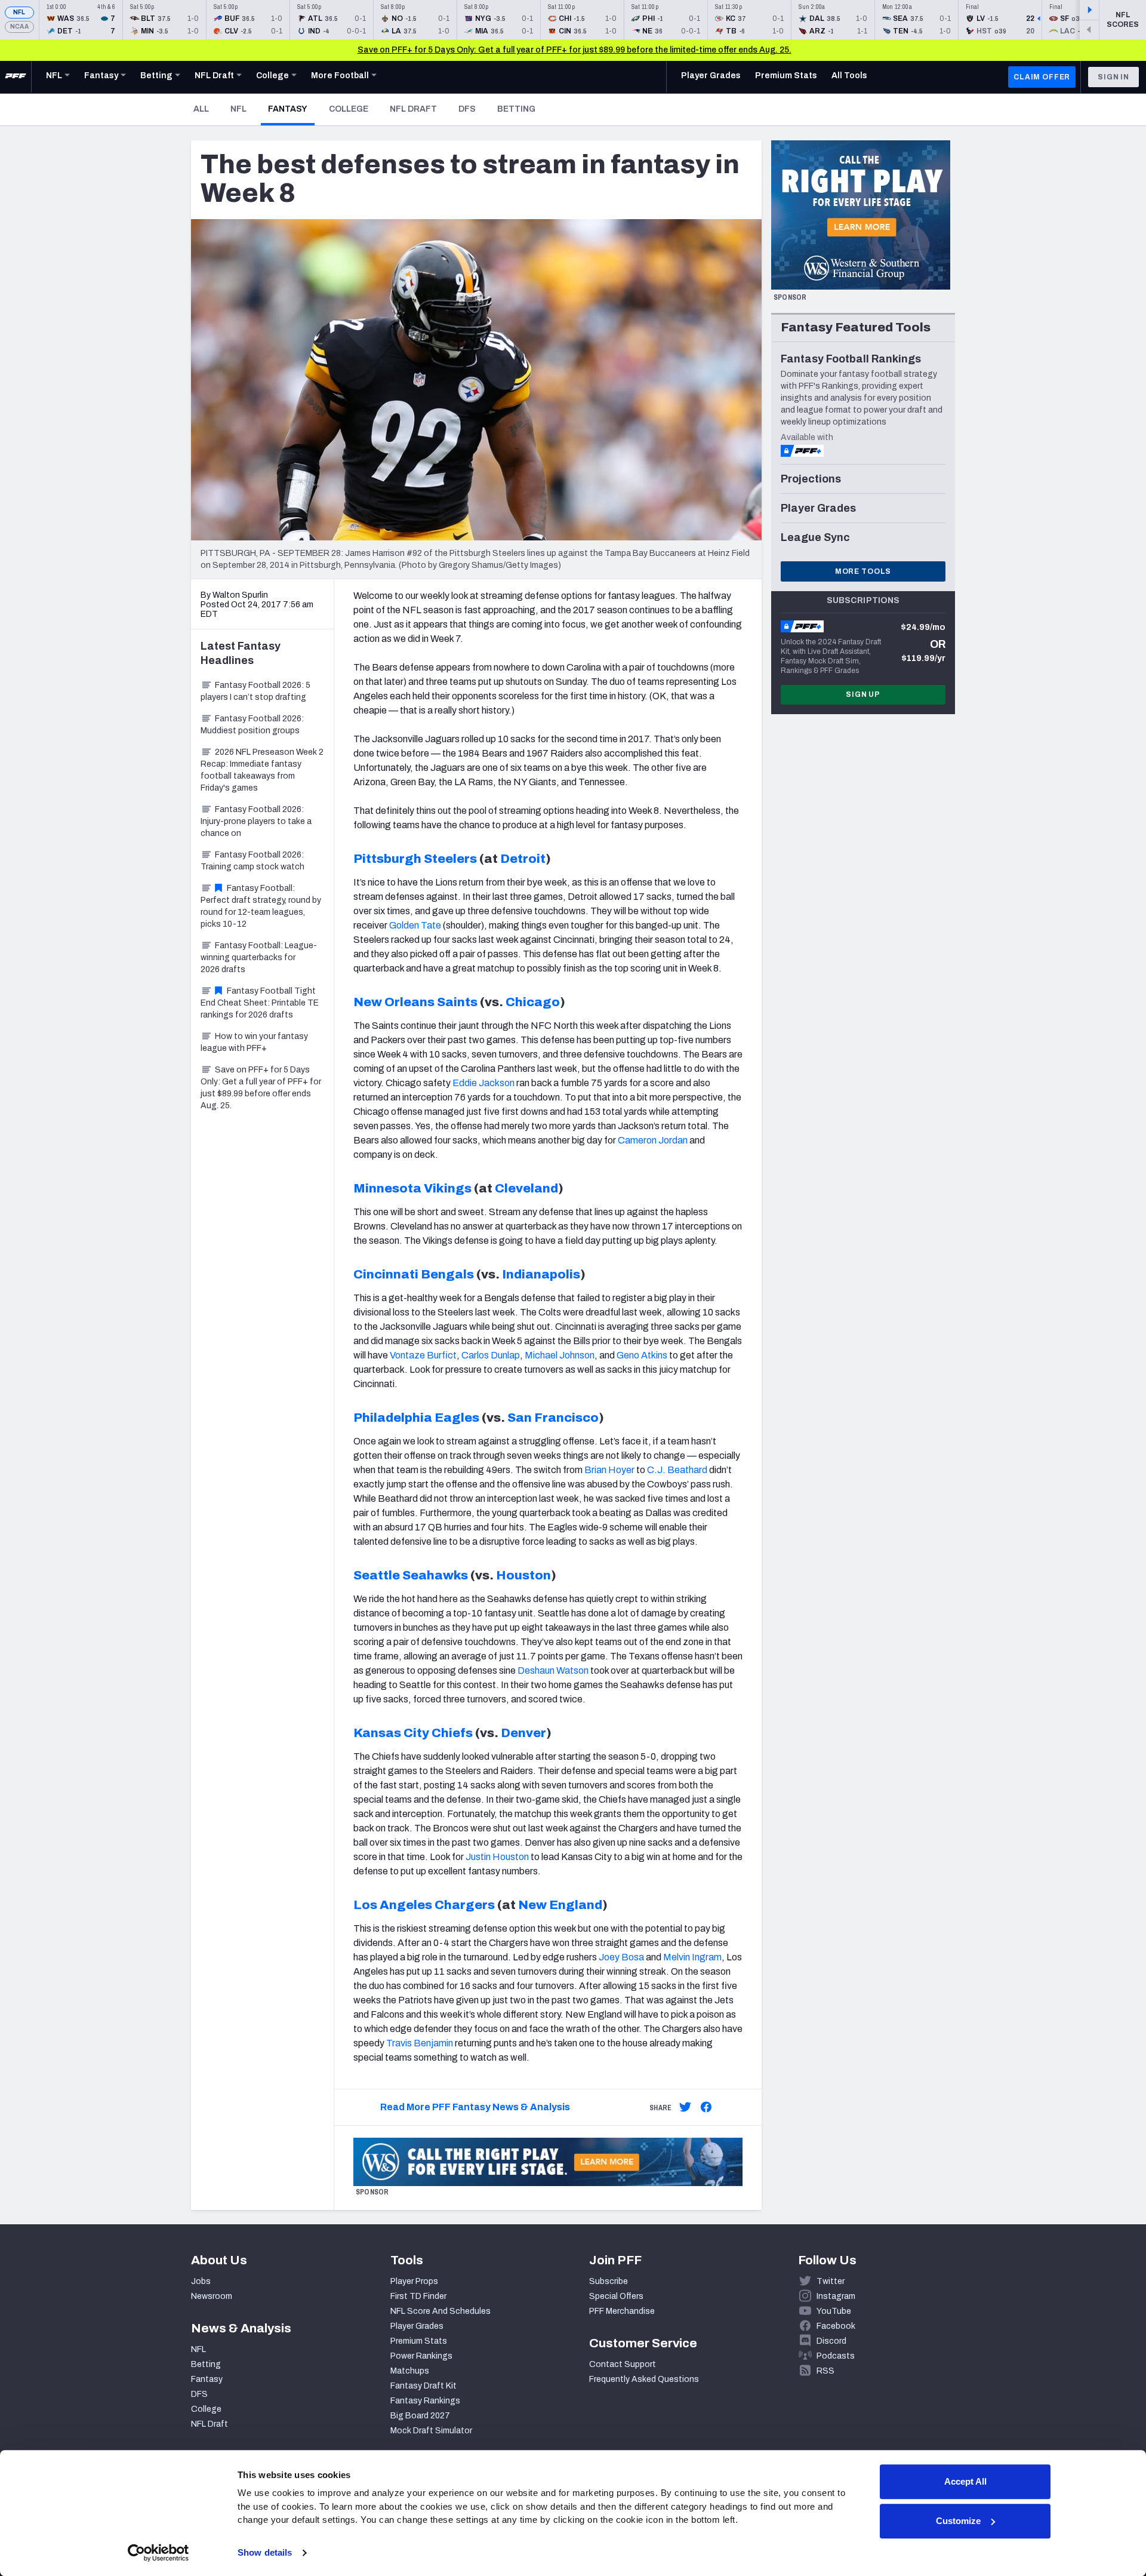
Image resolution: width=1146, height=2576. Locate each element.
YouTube (834, 2311)
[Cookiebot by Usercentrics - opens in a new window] (158, 2553)
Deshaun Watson (553, 1670)
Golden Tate (415, 925)
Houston (523, 1575)
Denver (523, 1733)
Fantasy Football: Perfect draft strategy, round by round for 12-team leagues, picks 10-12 (261, 906)
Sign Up (863, 694)
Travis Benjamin (420, 2043)
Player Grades (417, 2326)
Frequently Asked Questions (644, 2379)
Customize (958, 2521)
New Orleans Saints (415, 1002)
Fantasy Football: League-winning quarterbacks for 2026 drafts (259, 957)
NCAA (19, 27)
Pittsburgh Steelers (415, 859)
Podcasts (836, 2356)
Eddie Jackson (483, 1083)
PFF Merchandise (622, 2311)
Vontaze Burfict (423, 1355)
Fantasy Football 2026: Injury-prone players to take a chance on (256, 821)
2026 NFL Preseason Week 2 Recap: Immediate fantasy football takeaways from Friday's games (262, 770)
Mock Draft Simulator (431, 2431)
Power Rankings (421, 2356)
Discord (831, 2341)
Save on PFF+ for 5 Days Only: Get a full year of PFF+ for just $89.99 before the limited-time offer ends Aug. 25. (574, 50)
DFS (467, 109)
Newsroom (212, 2296)
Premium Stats (419, 2341)
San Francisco (553, 1418)
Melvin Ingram (692, 1957)
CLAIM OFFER (1042, 77)
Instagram (836, 2296)
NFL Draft (413, 109)
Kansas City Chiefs (413, 1733)
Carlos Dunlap (491, 1355)
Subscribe (609, 2281)
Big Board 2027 (420, 2416)
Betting (516, 109)
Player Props (414, 2281)
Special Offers (616, 2296)
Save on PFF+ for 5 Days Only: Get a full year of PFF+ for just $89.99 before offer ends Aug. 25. (261, 1088)
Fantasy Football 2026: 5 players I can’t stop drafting (255, 691)
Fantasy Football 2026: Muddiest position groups (252, 725)
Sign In (1113, 77)
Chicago (533, 1002)
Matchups (410, 2371)
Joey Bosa (621, 1957)
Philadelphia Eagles (416, 1418)
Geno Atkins (642, 1355)
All (201, 109)
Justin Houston (497, 1857)
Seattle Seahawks (411, 1575)
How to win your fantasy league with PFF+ (254, 1042)
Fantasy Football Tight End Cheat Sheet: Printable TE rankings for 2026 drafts (260, 1003)
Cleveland (526, 1188)
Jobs (201, 2281)
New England (560, 1905)
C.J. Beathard (677, 1470)
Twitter (831, 2281)
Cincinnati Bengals (414, 1274)
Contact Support (623, 2364)
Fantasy (291, 109)
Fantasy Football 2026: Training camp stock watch (252, 861)
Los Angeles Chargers (424, 1905)
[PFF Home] (16, 77)
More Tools (863, 571)
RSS (825, 2371)
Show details (265, 2552)
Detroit (523, 859)
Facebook (836, 2326)
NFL (19, 12)
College (349, 109)
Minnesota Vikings (412, 1188)
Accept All (965, 2481)
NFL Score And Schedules (440, 2311)
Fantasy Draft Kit (423, 2386)
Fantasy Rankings (425, 2401)
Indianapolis (541, 1274)
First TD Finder (418, 2296)
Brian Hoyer (609, 1470)
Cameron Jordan (653, 1140)
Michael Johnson (560, 1355)
